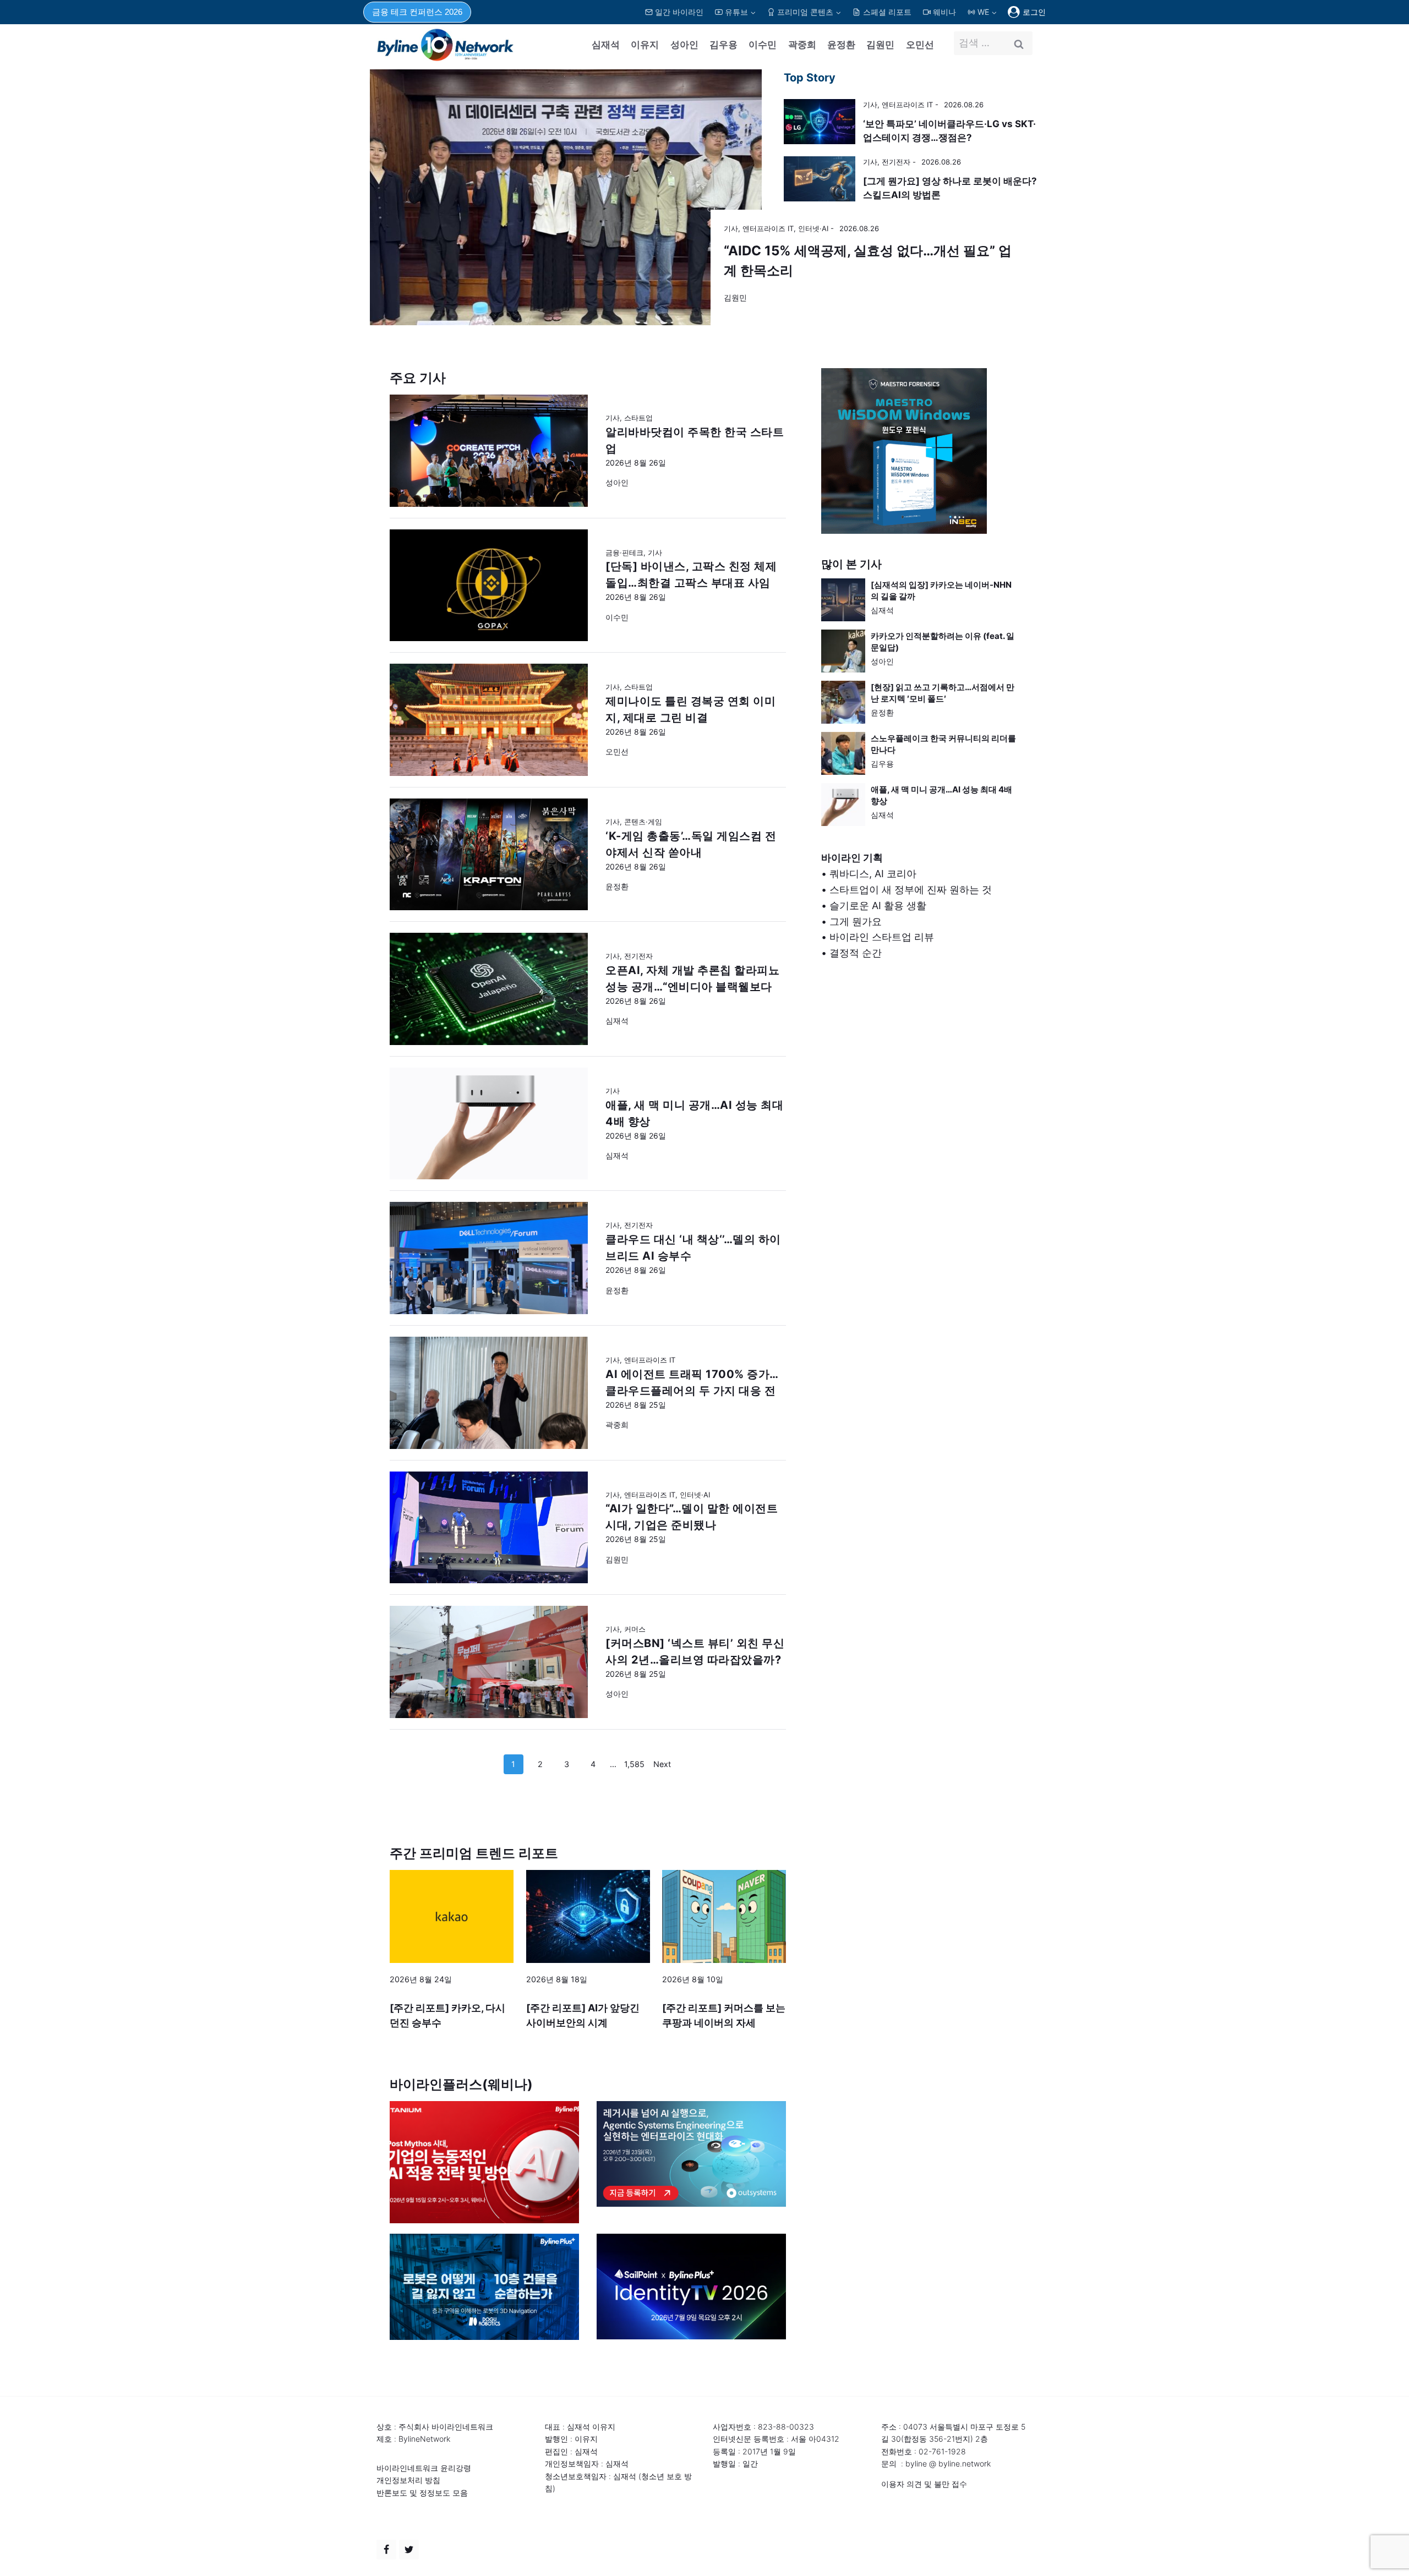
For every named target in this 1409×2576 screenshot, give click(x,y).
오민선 (920, 45)
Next (662, 1764)
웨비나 (944, 12)
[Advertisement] (920, 1089)
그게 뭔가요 (856, 921)
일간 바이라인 (679, 12)
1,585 (634, 1764)
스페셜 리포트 (887, 12)
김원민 (880, 45)
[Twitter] (409, 2550)
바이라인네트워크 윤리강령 (424, 2468)
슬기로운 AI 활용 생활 (878, 906)
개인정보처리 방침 (408, 2480)
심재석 (606, 45)
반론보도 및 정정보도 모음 (422, 2493)
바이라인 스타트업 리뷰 (882, 937)
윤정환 (841, 45)
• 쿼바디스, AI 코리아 (869, 874)
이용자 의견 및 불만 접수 (924, 2484)
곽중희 (802, 45)
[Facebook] (386, 2550)
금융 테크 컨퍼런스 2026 (417, 12)
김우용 (723, 45)
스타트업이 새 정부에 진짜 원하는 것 (911, 890)
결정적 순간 (856, 953)
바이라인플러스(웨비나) (461, 2084)
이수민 (763, 45)
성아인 (684, 45)
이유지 (645, 45)
